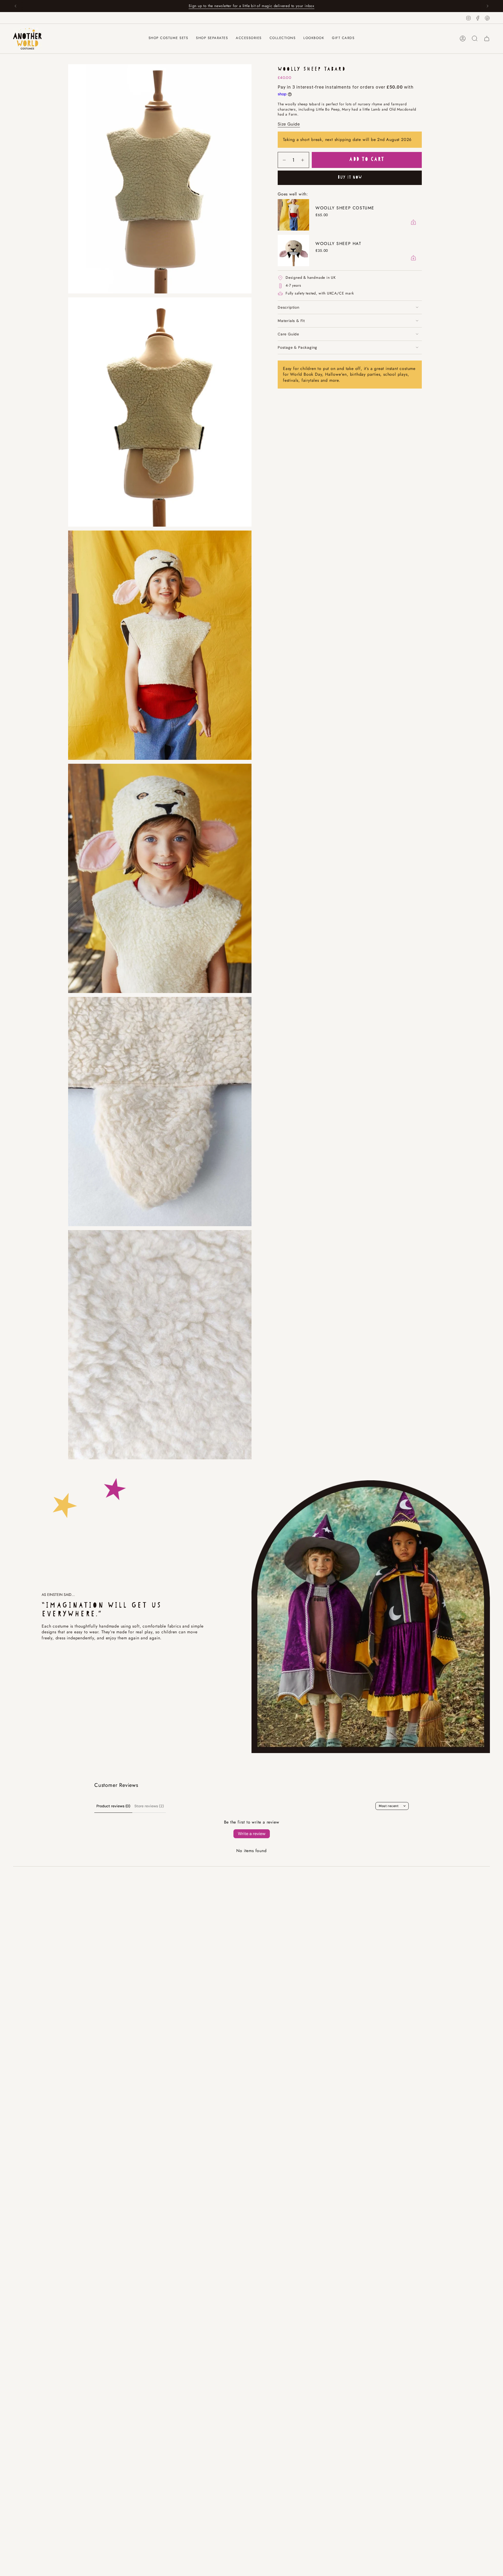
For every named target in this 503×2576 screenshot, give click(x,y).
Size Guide (289, 124)
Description (289, 307)
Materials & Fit (291, 321)
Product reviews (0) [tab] (113, 1806)
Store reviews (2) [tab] (149, 1806)
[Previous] (15, 6)
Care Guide (288, 334)
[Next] (488, 6)
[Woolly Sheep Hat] (293, 250)
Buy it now (350, 178)
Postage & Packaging (297, 347)
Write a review (252, 1834)
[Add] (413, 222)
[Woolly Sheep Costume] (293, 215)
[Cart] (487, 39)
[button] (212, 39)
